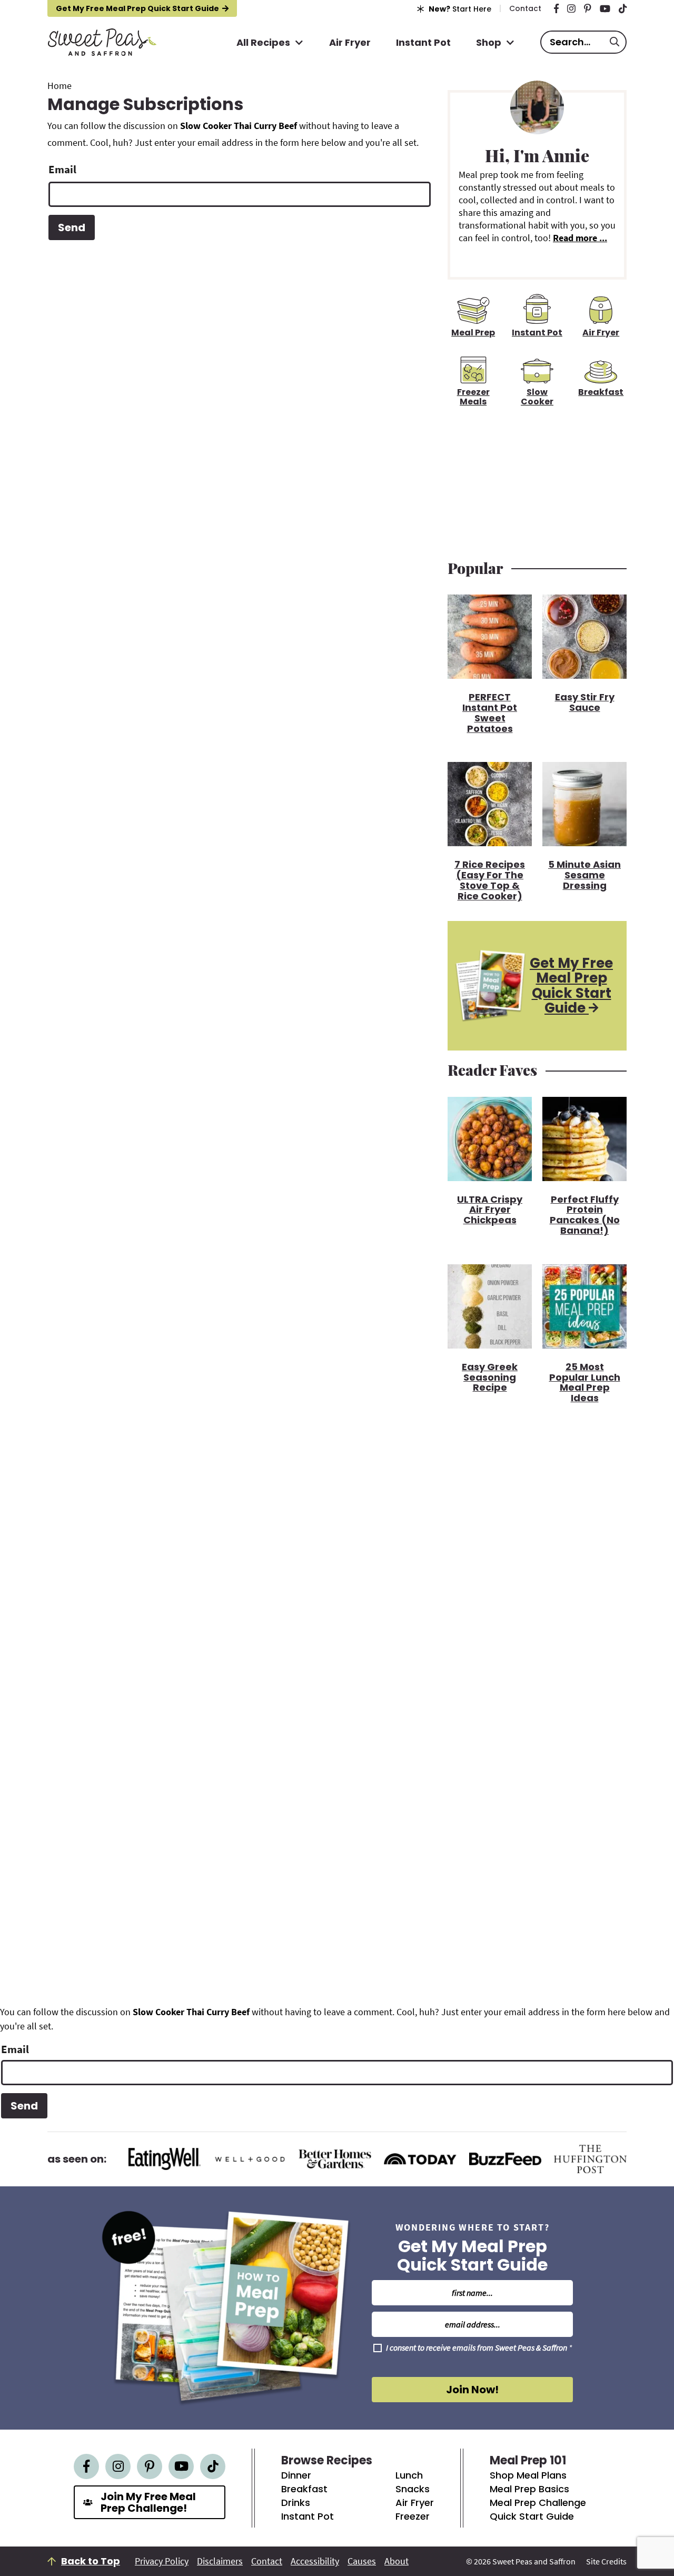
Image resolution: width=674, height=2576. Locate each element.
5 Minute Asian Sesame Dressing (584, 874)
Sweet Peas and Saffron (102, 42)
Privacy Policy (162, 2561)
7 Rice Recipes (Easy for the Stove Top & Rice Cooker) (490, 879)
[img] (556, 8)
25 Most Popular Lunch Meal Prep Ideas (585, 1382)
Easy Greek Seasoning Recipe (490, 1376)
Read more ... (580, 238)
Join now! (472, 2390)
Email (62, 169)
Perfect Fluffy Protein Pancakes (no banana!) (585, 1214)
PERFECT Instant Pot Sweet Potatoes (490, 712)
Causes (362, 2561)
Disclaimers (220, 2561)
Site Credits (606, 2561)
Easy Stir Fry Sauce (585, 702)
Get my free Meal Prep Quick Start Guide (137, 8)
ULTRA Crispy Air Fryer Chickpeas (490, 1209)
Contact (267, 2561)
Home (60, 86)
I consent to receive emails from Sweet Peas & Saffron (479, 2348)
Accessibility (315, 2561)
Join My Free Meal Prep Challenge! (148, 2502)
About (397, 2561)
